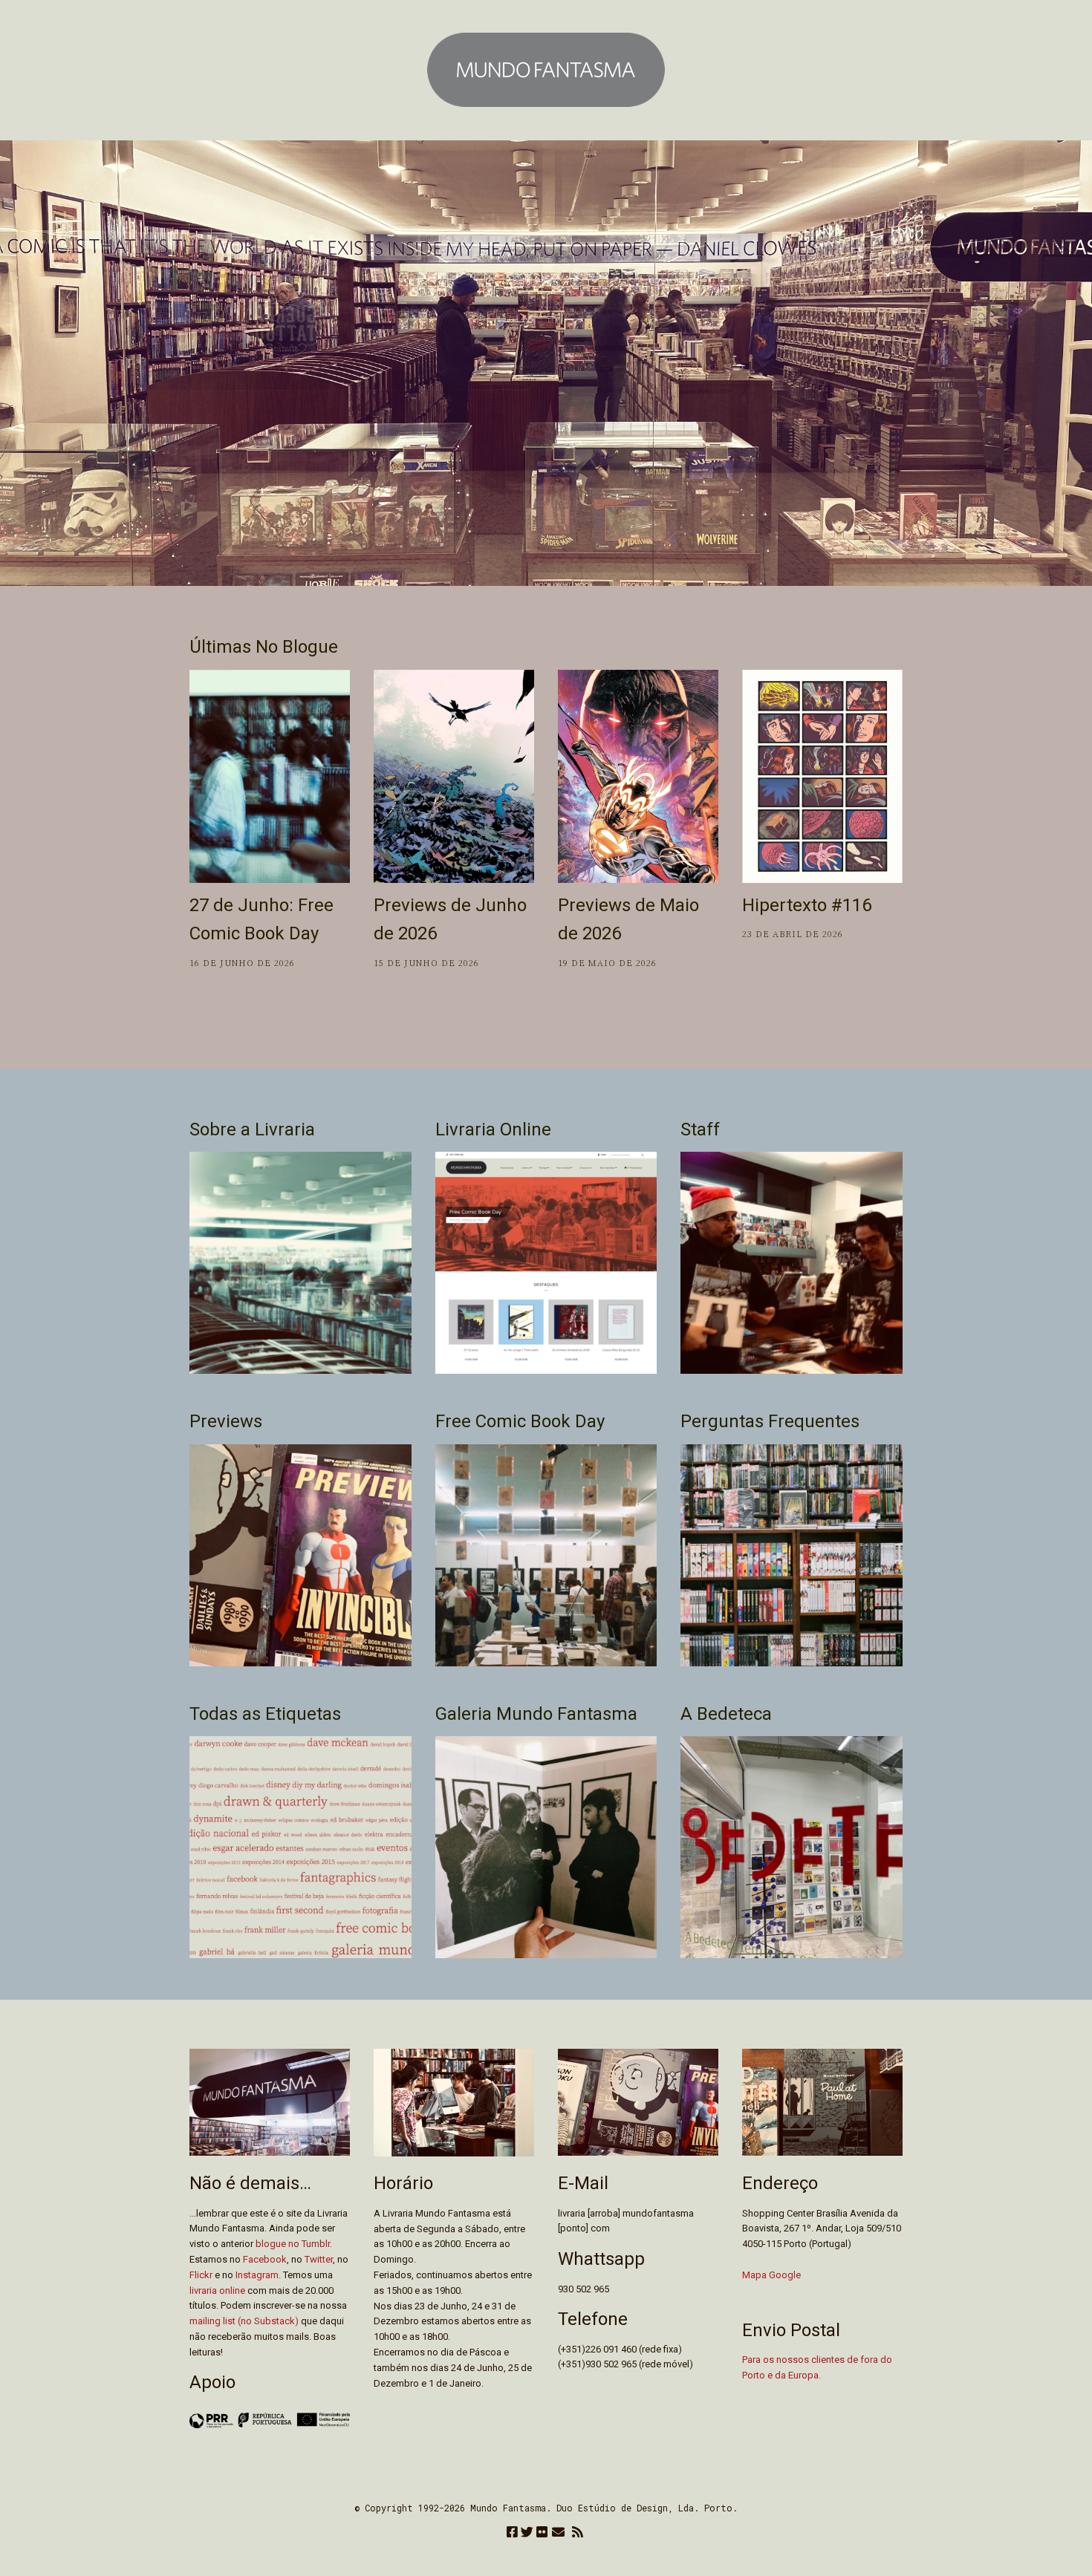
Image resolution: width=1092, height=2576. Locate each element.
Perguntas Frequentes (770, 1421)
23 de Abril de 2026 (793, 935)
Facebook (265, 2259)
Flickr (201, 2275)
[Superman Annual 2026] (638, 776)
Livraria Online (493, 1129)
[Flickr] (542, 2533)
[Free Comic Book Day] (270, 776)
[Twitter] (527, 2533)
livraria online (217, 2290)
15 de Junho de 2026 (426, 963)
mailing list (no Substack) (244, 2321)
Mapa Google (771, 2275)
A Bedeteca (726, 1714)
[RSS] (578, 2533)
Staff (700, 1129)
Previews (226, 1421)
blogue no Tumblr (293, 2244)
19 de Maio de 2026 (607, 963)
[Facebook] (512, 2533)
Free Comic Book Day (520, 1421)
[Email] (558, 2533)
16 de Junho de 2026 (242, 963)
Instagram (257, 2275)
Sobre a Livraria (252, 1129)
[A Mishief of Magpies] (454, 776)
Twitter (319, 2259)
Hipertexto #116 (807, 905)
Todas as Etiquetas (265, 1714)
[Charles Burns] (822, 776)
